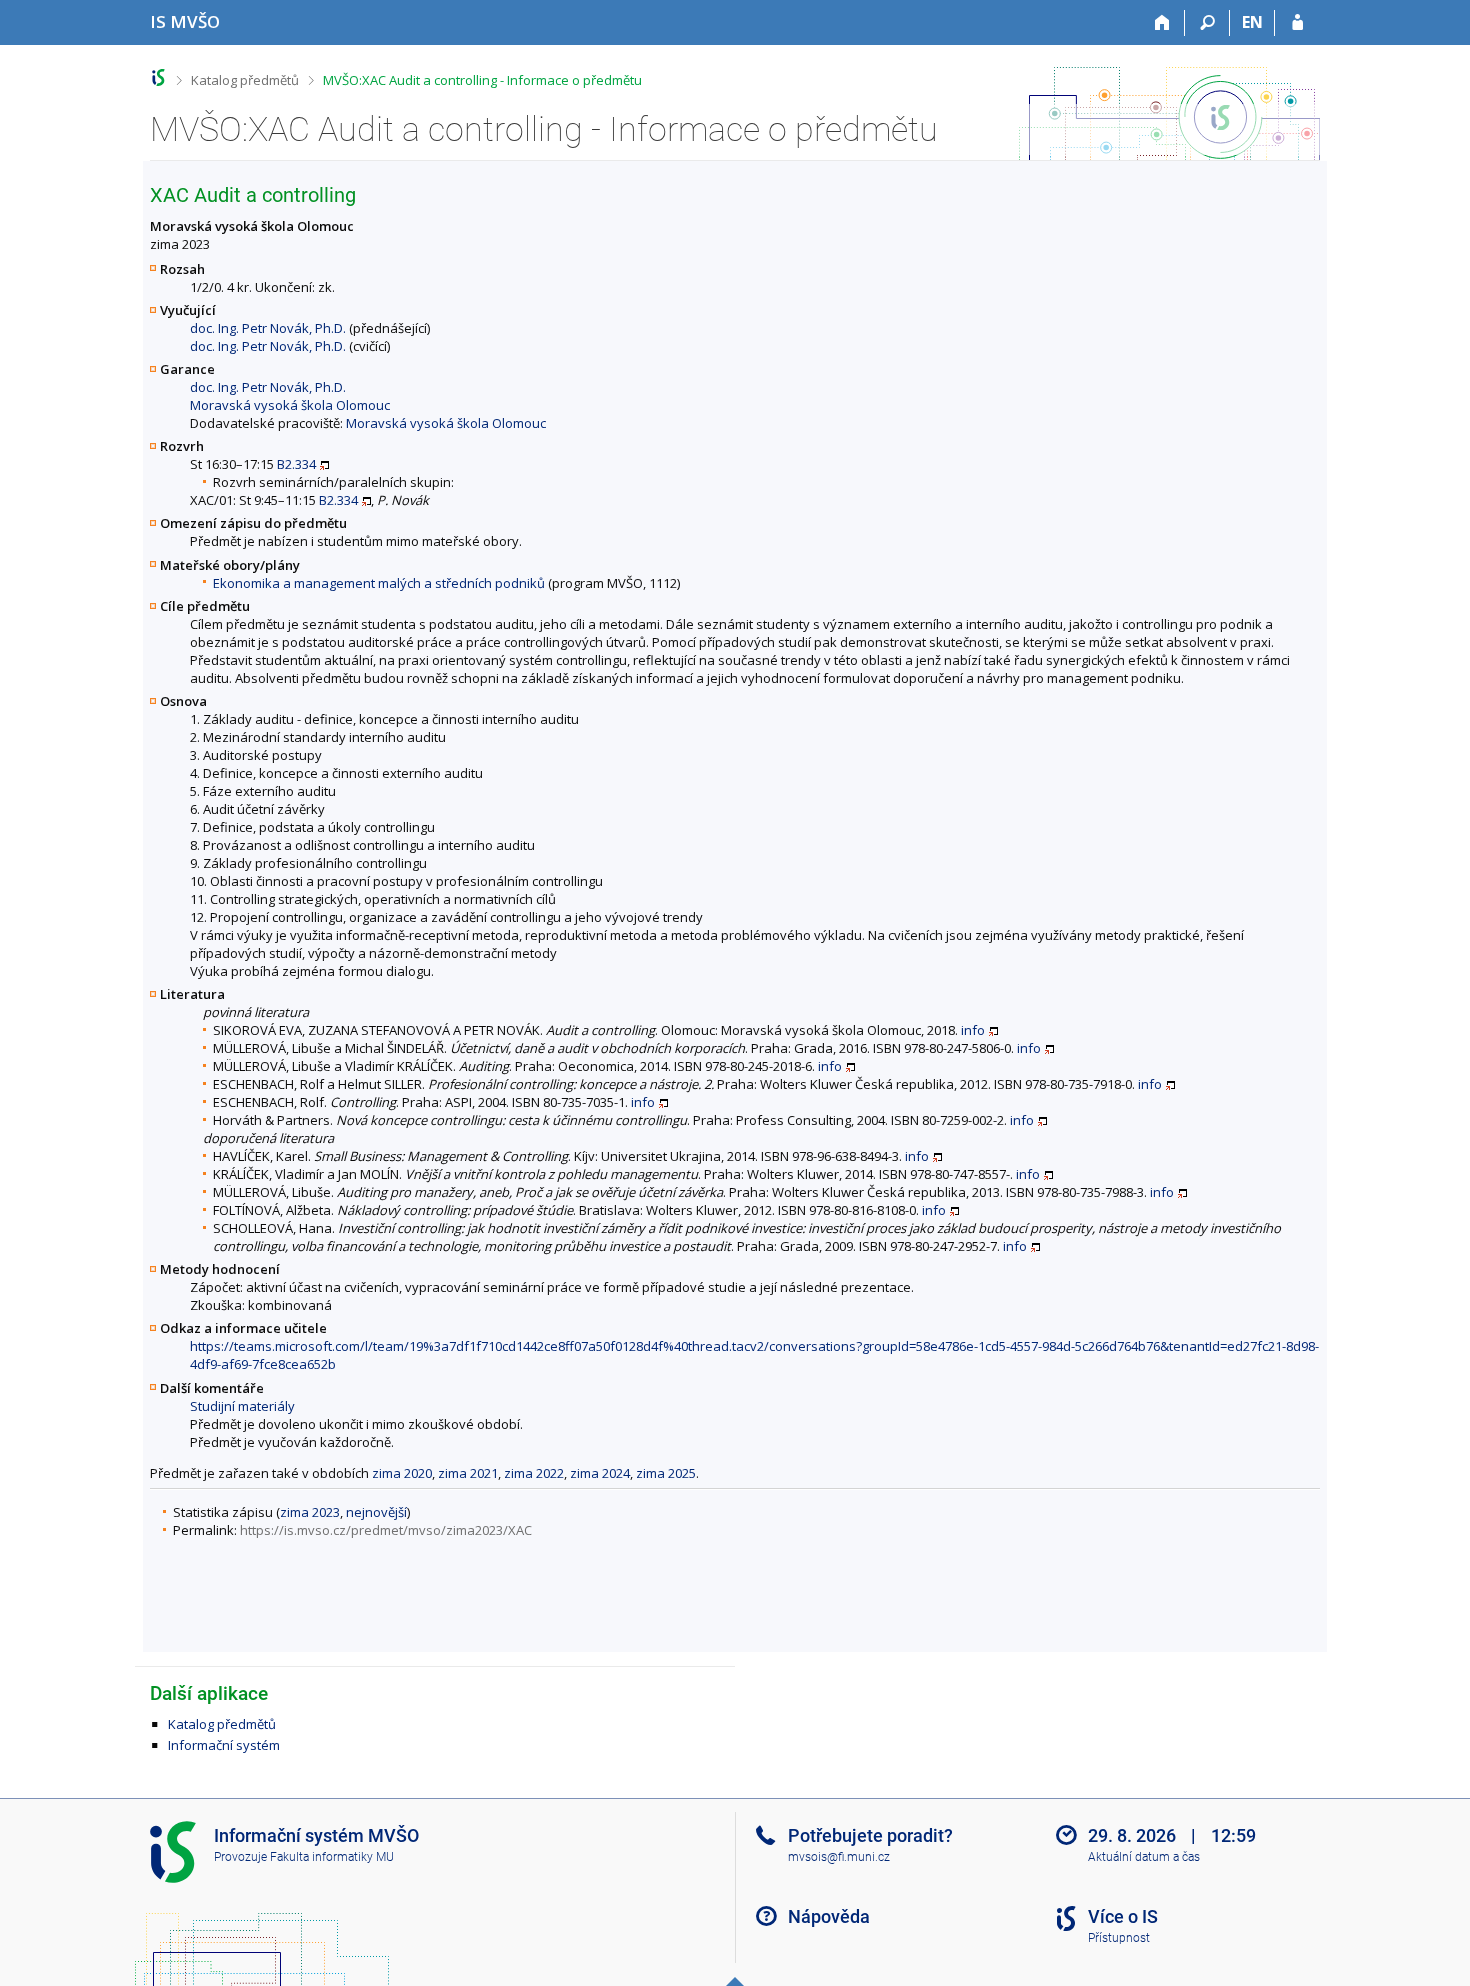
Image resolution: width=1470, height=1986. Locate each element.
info (973, 1030)
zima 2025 (666, 1473)
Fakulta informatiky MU (332, 1857)
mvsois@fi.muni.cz (839, 1857)
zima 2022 (534, 1473)
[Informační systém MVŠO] (158, 77)
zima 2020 (402, 1473)
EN (1252, 22)
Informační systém (224, 1745)
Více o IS (1123, 1916)
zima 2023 (310, 1512)
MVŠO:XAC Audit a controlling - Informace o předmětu (482, 80)
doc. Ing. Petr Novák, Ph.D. (268, 328)
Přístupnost (1119, 1938)
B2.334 (296, 464)
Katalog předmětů (245, 80)
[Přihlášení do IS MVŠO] (1297, 23)
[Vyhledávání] (1207, 23)
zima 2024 (600, 1473)
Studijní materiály (242, 1406)
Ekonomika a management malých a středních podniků (379, 583)
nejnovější (376, 1512)
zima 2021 (468, 1473)
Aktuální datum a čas (1144, 1857)
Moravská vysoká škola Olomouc (290, 405)
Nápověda (829, 1916)
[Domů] (1162, 23)
